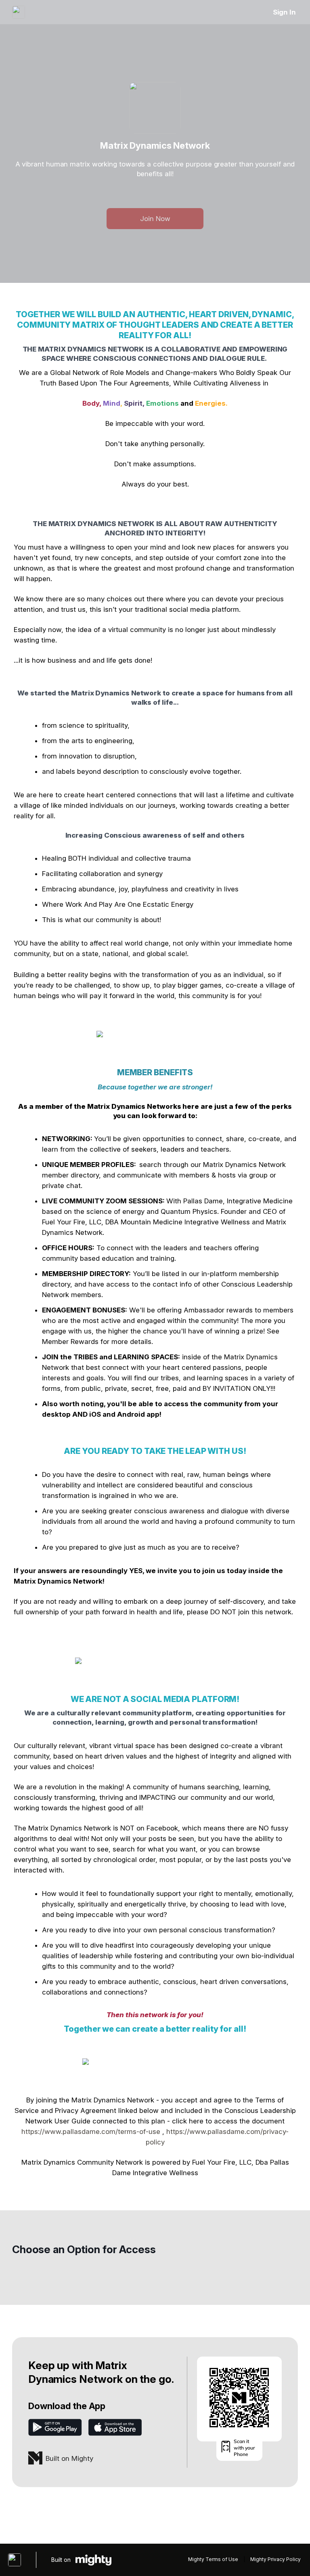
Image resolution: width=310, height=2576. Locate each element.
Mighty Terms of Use (213, 2559)
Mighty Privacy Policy (275, 2559)
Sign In (284, 12)
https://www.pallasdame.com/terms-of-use (91, 2132)
